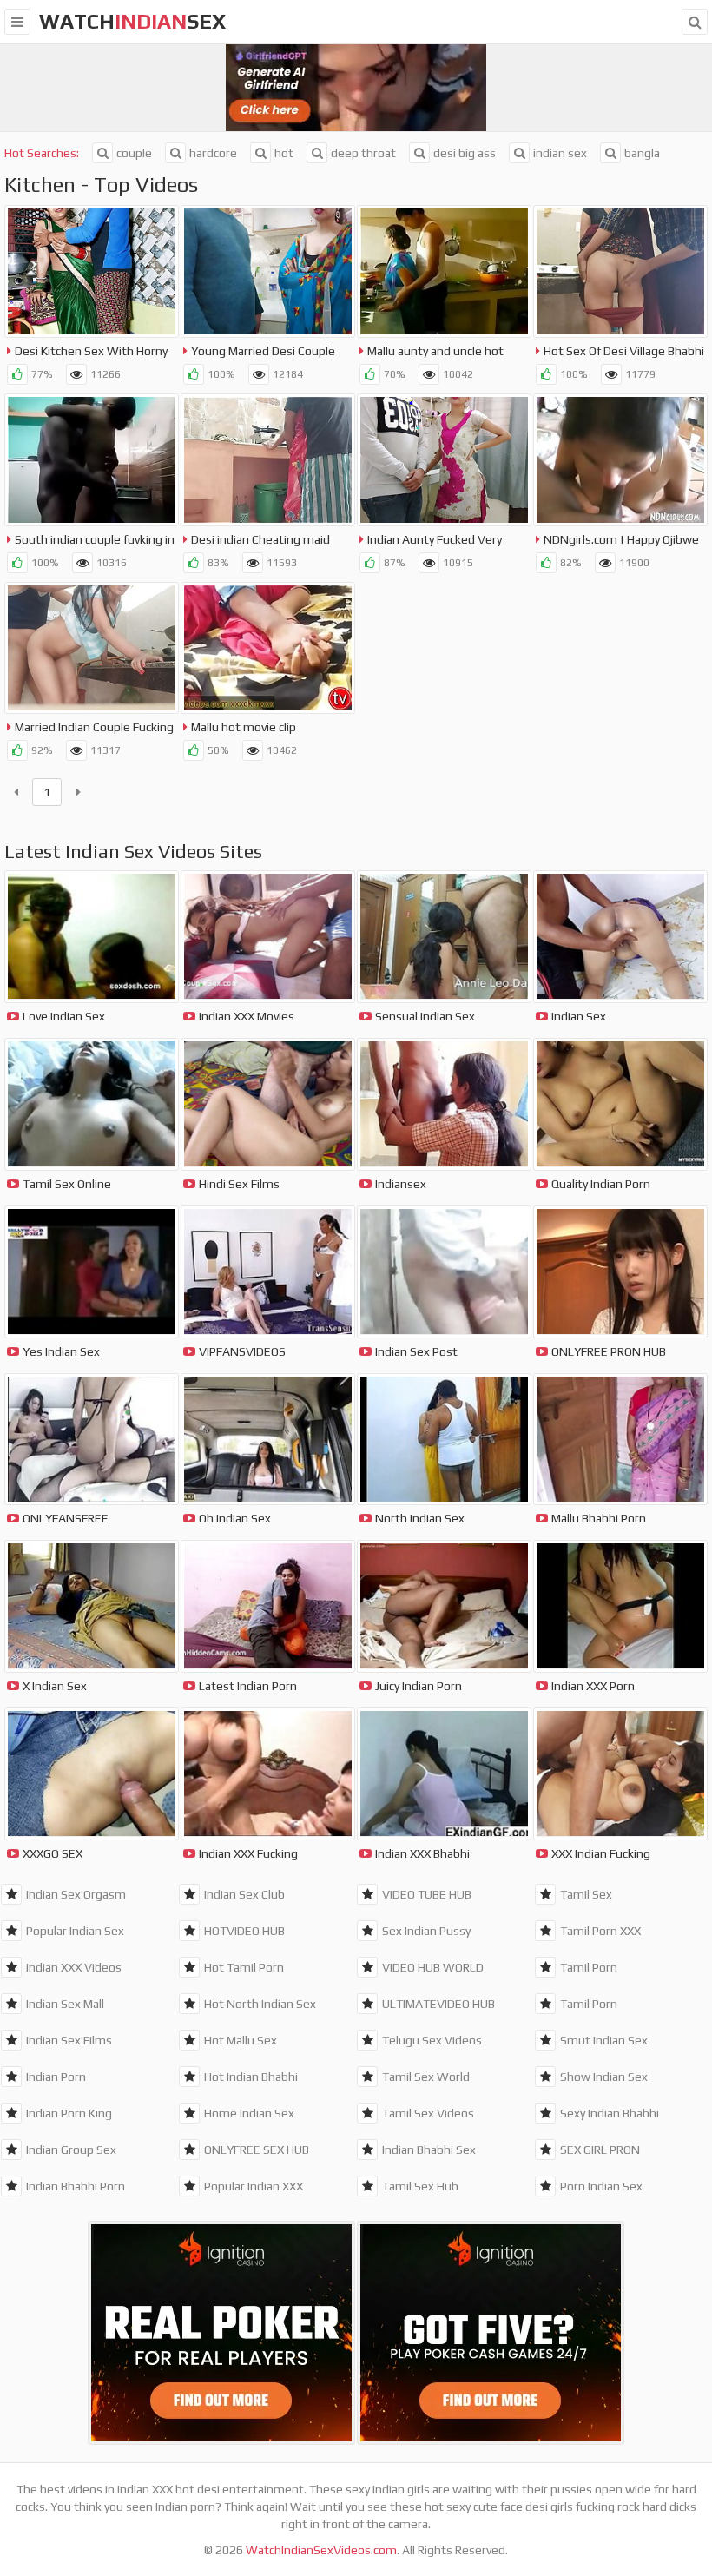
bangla (642, 153)
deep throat (363, 153)
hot (284, 153)
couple (134, 153)
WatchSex (132, 21)
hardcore (213, 153)
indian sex (560, 153)
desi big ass (465, 153)
